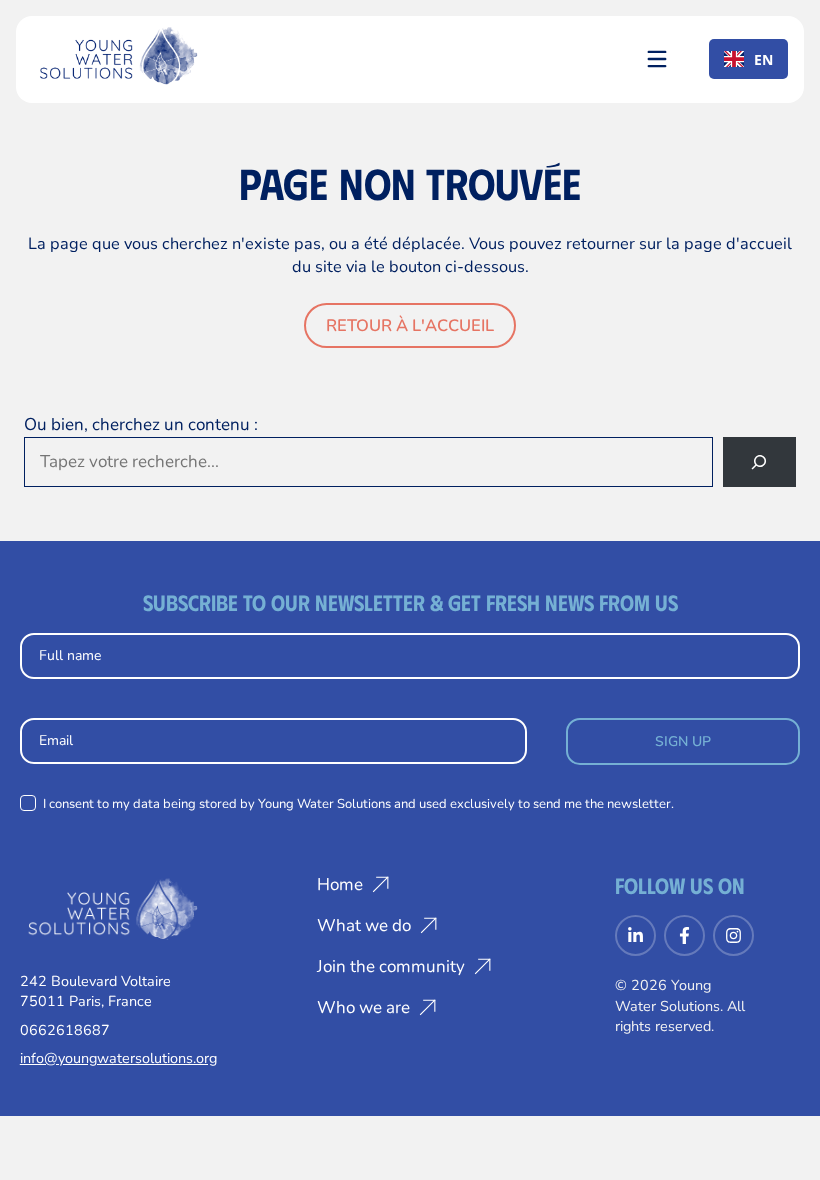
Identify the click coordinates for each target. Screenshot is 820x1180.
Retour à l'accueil (410, 325)
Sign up (683, 741)
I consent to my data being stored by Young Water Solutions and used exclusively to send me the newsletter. (357, 804)
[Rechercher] (759, 462)
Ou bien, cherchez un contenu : (141, 424)
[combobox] (748, 59)
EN (763, 59)
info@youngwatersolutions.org (118, 1058)
